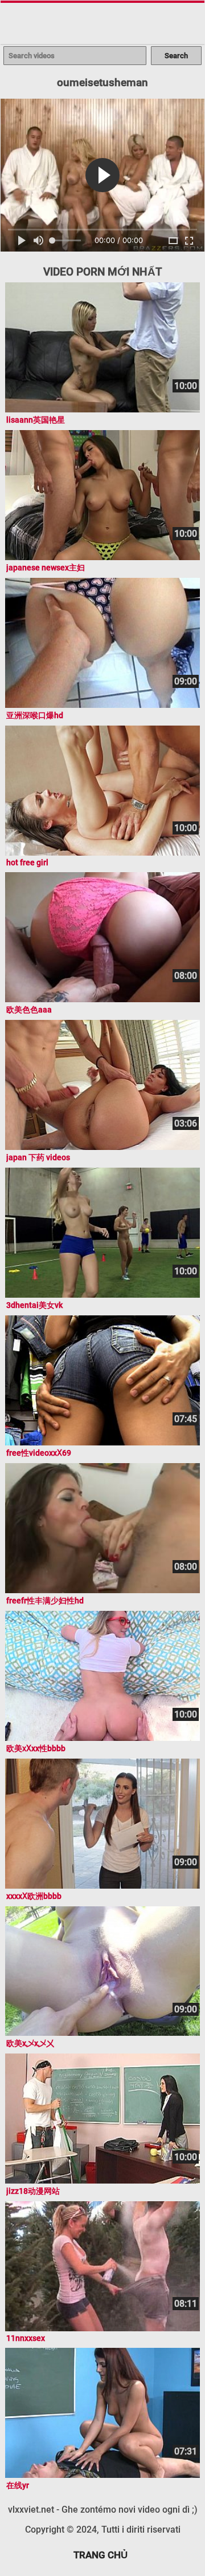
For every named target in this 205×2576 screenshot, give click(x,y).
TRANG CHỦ (101, 2555)
